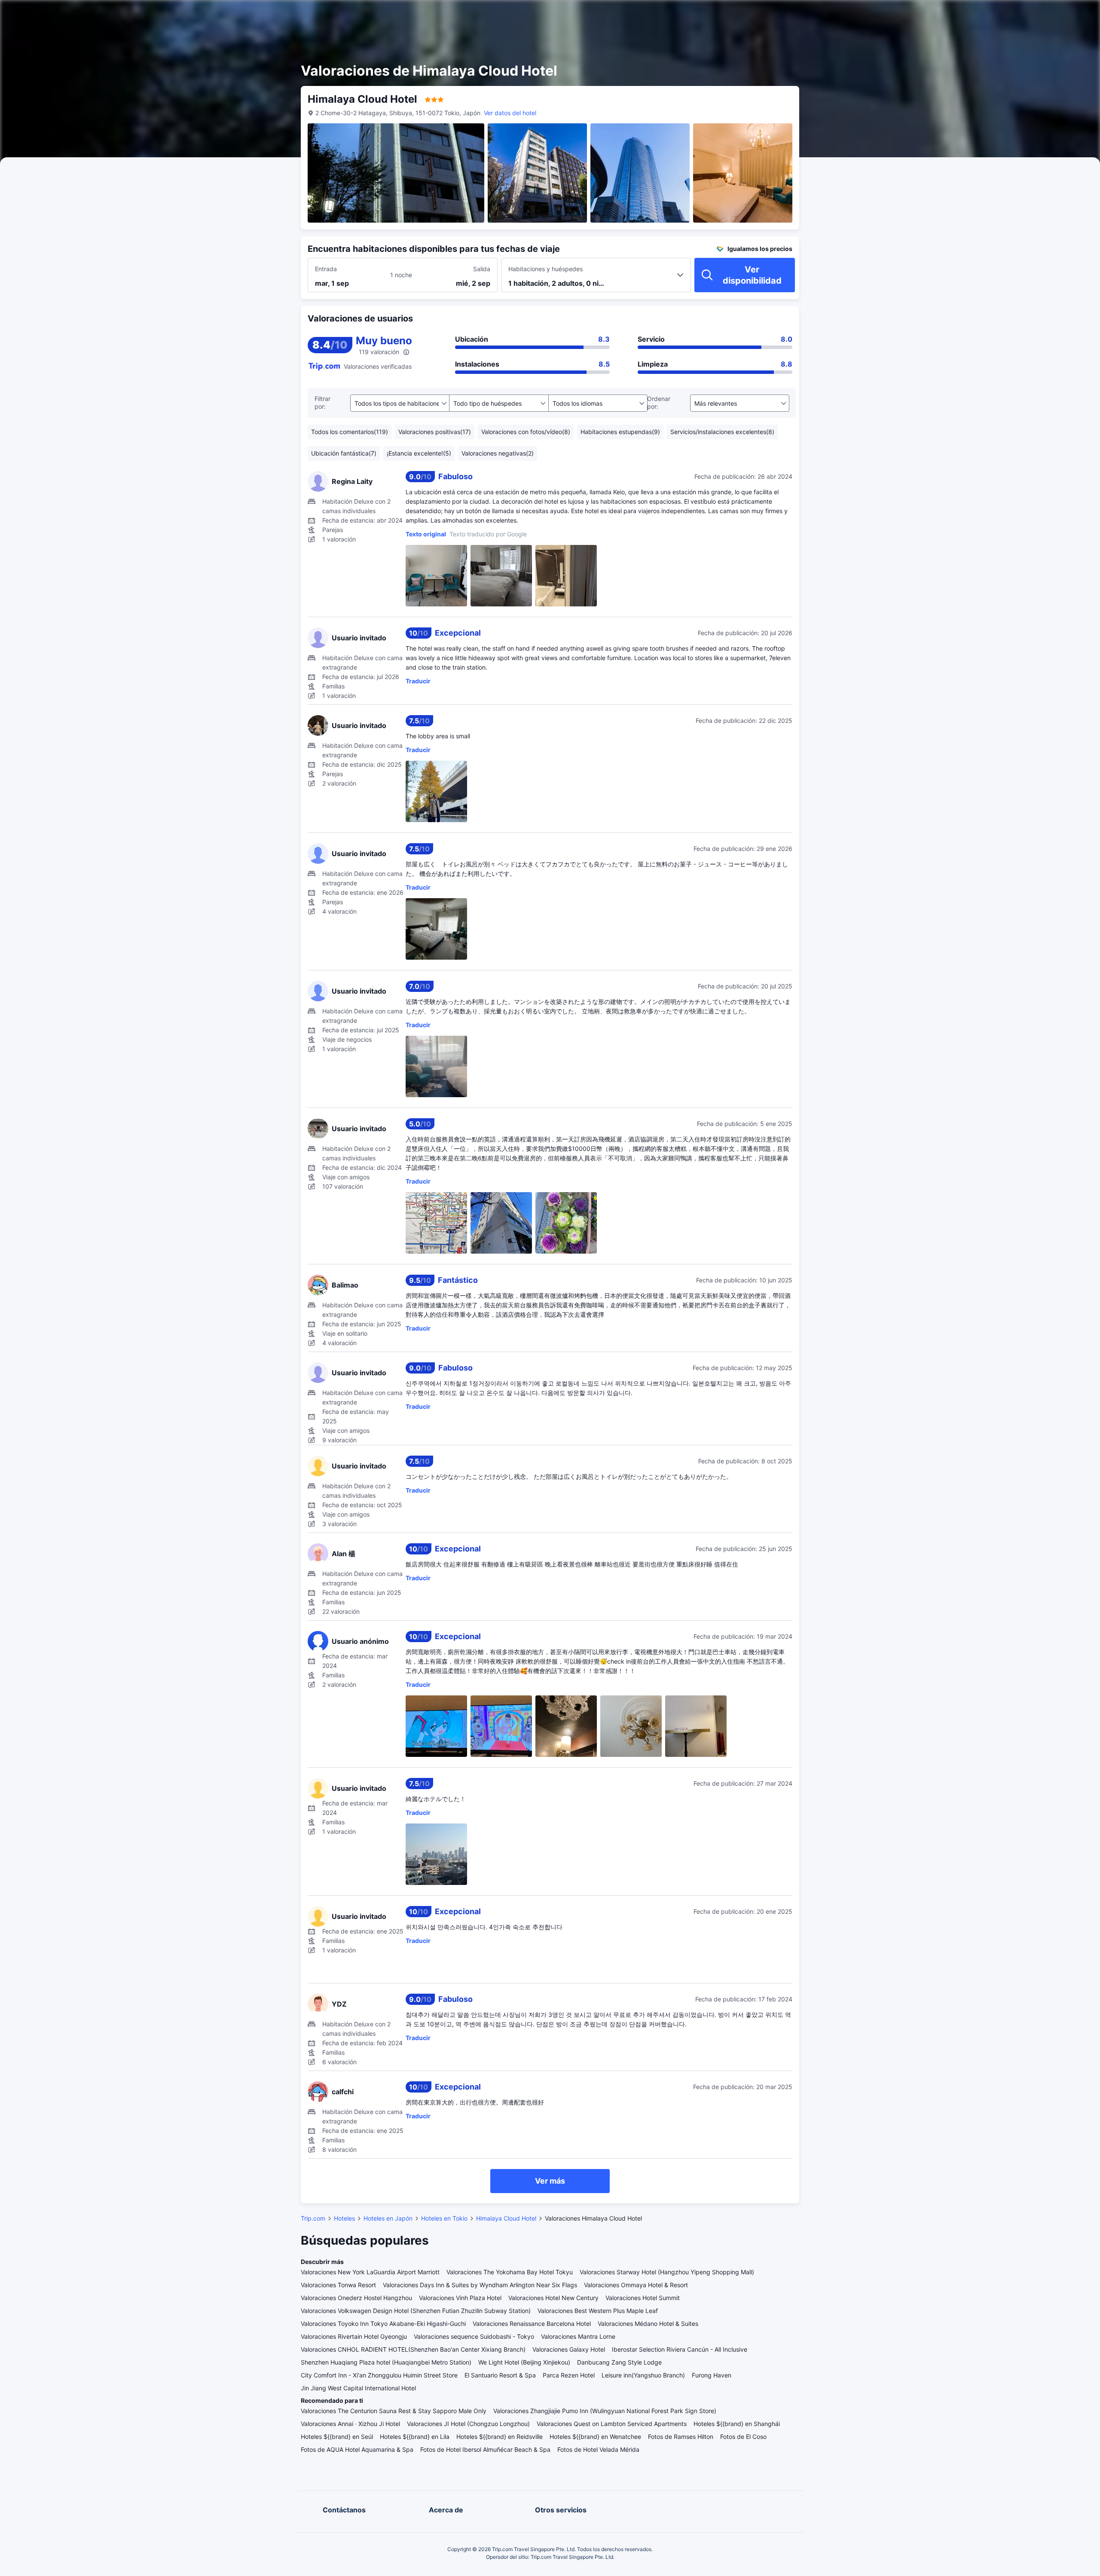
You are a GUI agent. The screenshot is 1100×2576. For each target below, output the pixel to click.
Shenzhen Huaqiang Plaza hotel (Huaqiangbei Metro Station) (386, 2362)
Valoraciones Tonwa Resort (338, 2285)
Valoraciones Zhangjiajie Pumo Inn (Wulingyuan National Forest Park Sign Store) (605, 2411)
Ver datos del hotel (510, 113)
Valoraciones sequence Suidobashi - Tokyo (474, 2336)
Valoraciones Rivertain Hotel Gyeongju (354, 2336)
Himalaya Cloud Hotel (506, 2218)
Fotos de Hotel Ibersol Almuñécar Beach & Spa (485, 2449)
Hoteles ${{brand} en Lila (415, 2437)
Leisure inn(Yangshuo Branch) (643, 2375)
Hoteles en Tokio (444, 2218)
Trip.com (313, 2218)
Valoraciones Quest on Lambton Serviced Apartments (612, 2424)
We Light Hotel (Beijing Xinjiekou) (524, 2362)
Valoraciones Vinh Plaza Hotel (460, 2298)
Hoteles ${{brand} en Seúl (337, 2437)
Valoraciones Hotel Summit (643, 2298)
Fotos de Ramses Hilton (681, 2437)
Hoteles (344, 2218)
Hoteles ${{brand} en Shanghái (737, 2424)
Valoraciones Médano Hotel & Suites (648, 2324)
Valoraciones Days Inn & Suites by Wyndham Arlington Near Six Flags (480, 2285)
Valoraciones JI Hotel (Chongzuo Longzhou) (468, 2424)
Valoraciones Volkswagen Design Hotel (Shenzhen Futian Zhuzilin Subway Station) (416, 2311)
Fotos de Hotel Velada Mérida (598, 2449)
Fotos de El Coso (743, 2437)
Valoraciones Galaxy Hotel (569, 2349)
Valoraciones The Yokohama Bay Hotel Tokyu (510, 2272)
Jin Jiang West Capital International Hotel (358, 2388)
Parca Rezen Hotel (569, 2375)
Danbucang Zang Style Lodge (619, 2362)
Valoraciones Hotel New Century (553, 2298)
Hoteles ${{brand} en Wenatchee (595, 2437)
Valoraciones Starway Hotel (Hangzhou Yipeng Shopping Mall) (667, 2272)
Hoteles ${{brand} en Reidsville (500, 2437)
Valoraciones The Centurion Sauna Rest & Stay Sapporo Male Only (394, 2411)
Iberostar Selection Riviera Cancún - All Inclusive (680, 2349)
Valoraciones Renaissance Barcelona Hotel (532, 2324)
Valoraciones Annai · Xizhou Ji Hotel (350, 2424)
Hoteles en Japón (388, 2218)
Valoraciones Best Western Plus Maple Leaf (598, 2311)
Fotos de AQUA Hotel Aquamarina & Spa (357, 2449)
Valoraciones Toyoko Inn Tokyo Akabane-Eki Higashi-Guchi (383, 2324)
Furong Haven (712, 2375)
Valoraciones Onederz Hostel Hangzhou (356, 2298)
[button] (898, 14)
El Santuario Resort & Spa (500, 2375)
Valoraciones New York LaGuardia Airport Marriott (370, 2272)
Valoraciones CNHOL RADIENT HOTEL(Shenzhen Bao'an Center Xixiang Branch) (413, 2349)
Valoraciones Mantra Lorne (578, 2336)
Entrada (326, 269)
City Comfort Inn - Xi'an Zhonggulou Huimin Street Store (379, 2375)
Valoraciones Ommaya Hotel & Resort (636, 2285)
